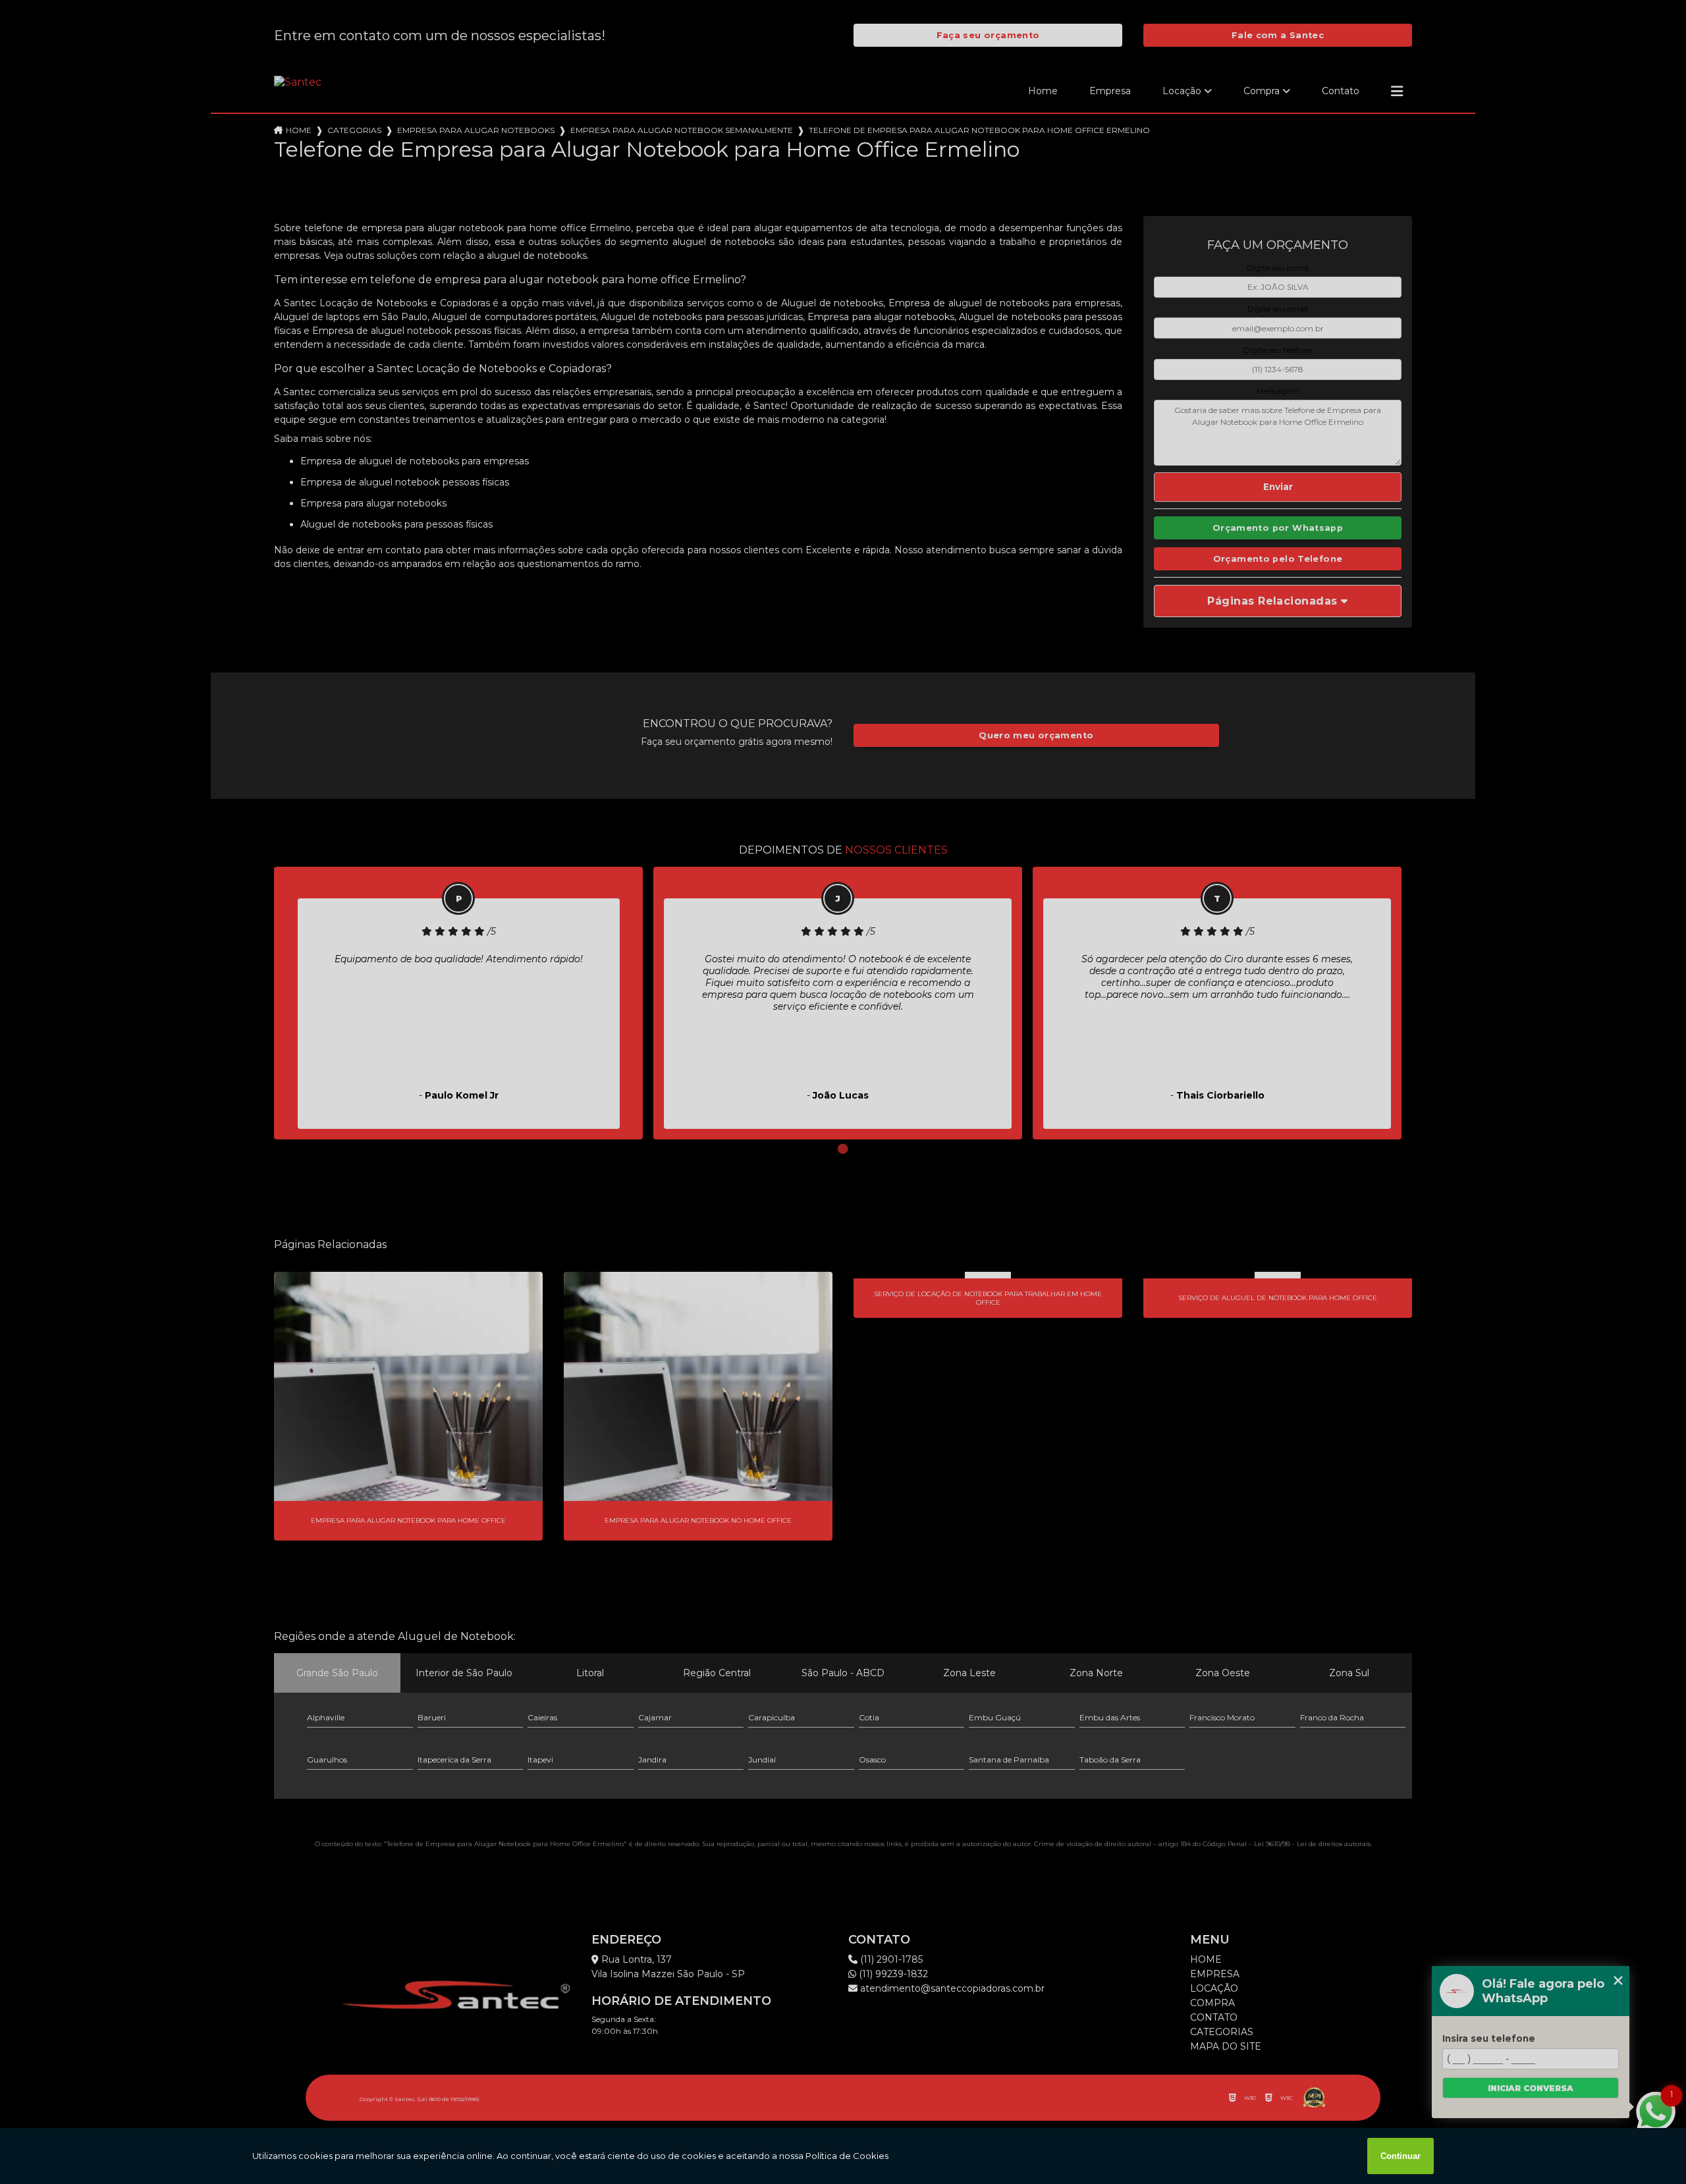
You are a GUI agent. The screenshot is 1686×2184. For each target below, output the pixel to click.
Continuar (1400, 2156)
